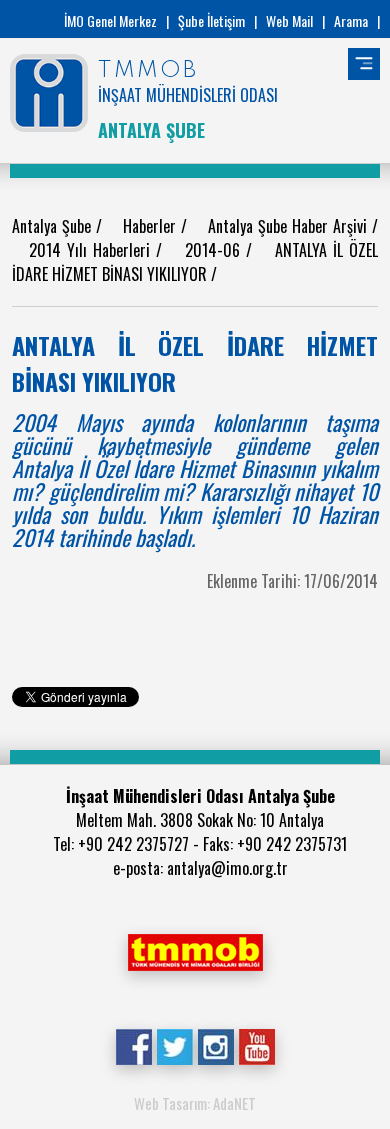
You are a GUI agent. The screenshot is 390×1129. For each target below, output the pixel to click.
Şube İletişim (211, 20)
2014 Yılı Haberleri (92, 250)
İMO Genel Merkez (110, 20)
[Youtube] (256, 1045)
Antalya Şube (54, 226)
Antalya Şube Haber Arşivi (290, 226)
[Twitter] (174, 1045)
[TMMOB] (195, 950)
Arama (351, 20)
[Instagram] (215, 1045)
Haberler (152, 226)
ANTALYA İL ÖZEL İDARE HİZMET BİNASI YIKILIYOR (195, 262)
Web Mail (289, 20)
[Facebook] (133, 1045)
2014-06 (215, 250)
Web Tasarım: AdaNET (195, 1103)
